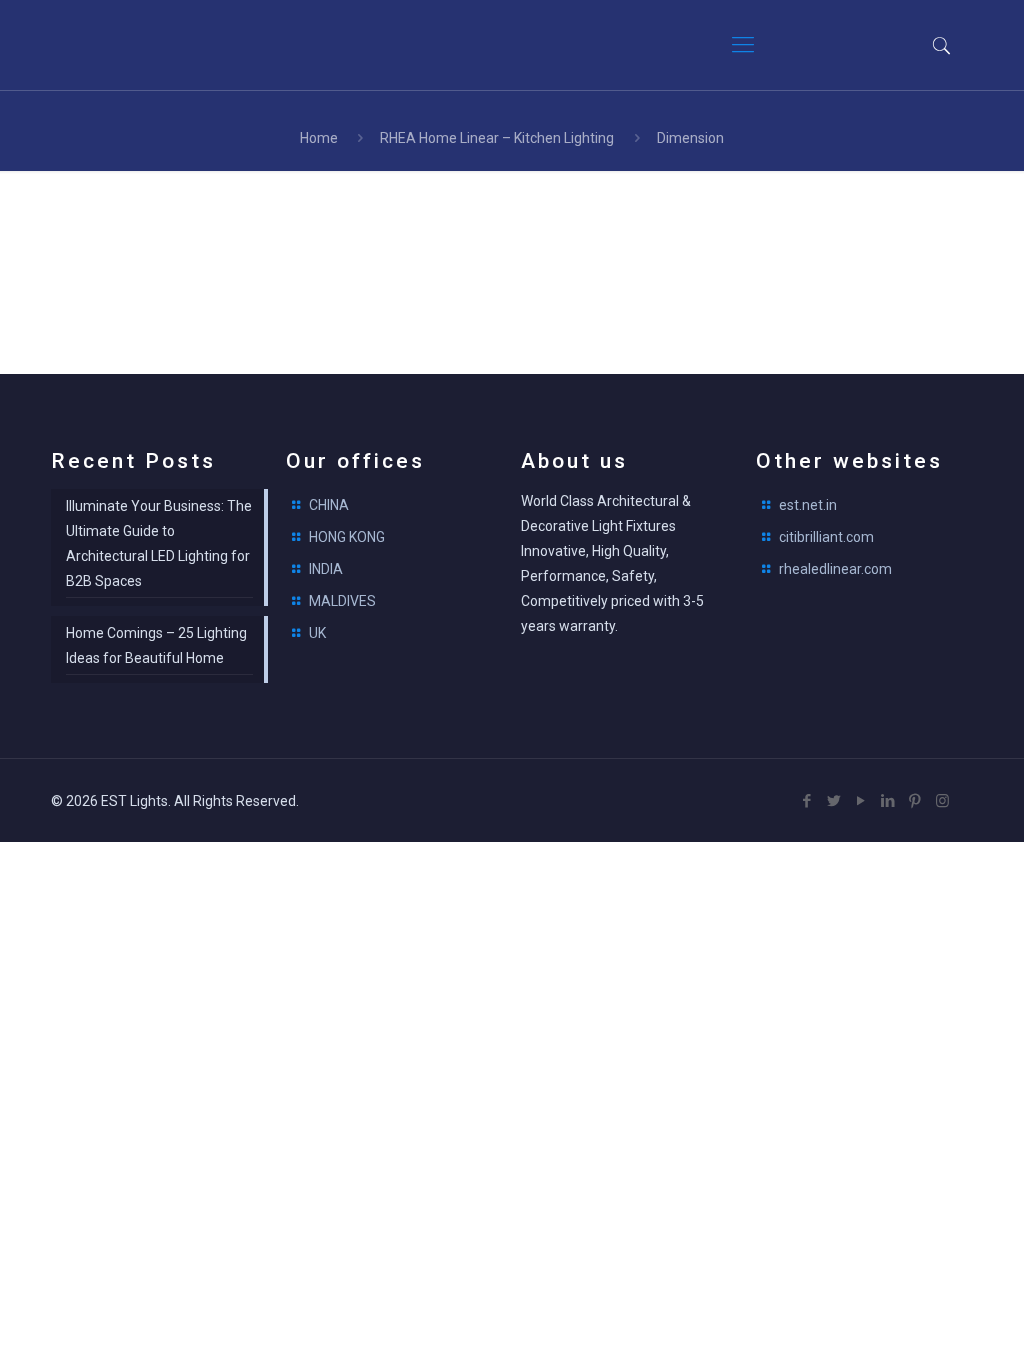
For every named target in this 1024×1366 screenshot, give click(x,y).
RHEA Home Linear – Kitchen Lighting (497, 138)
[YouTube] (861, 801)
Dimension (690, 138)
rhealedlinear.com (835, 569)
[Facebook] (807, 801)
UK (317, 633)
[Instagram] (942, 801)
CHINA (329, 505)
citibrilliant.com (826, 537)
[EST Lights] (171, 45)
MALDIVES (342, 601)
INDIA (326, 569)
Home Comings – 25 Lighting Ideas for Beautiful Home (156, 645)
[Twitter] (834, 801)
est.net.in (808, 505)
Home (319, 138)
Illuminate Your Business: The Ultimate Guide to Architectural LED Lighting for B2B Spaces (159, 543)
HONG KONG (347, 537)
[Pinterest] (915, 801)
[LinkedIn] (888, 801)
